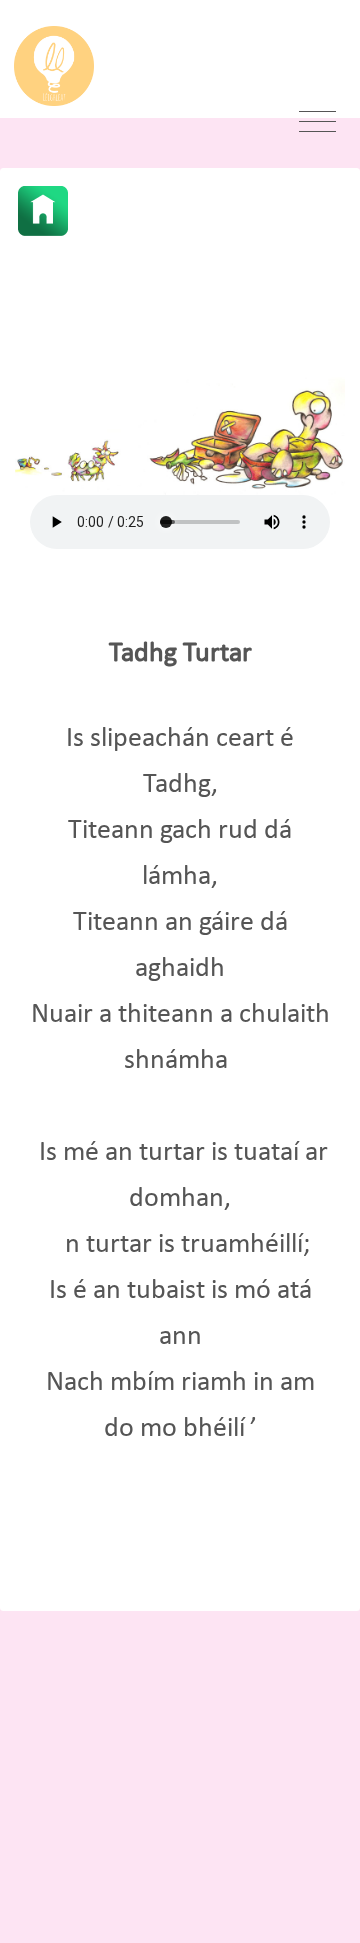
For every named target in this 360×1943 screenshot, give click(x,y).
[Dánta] (43, 211)
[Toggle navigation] (317, 122)
